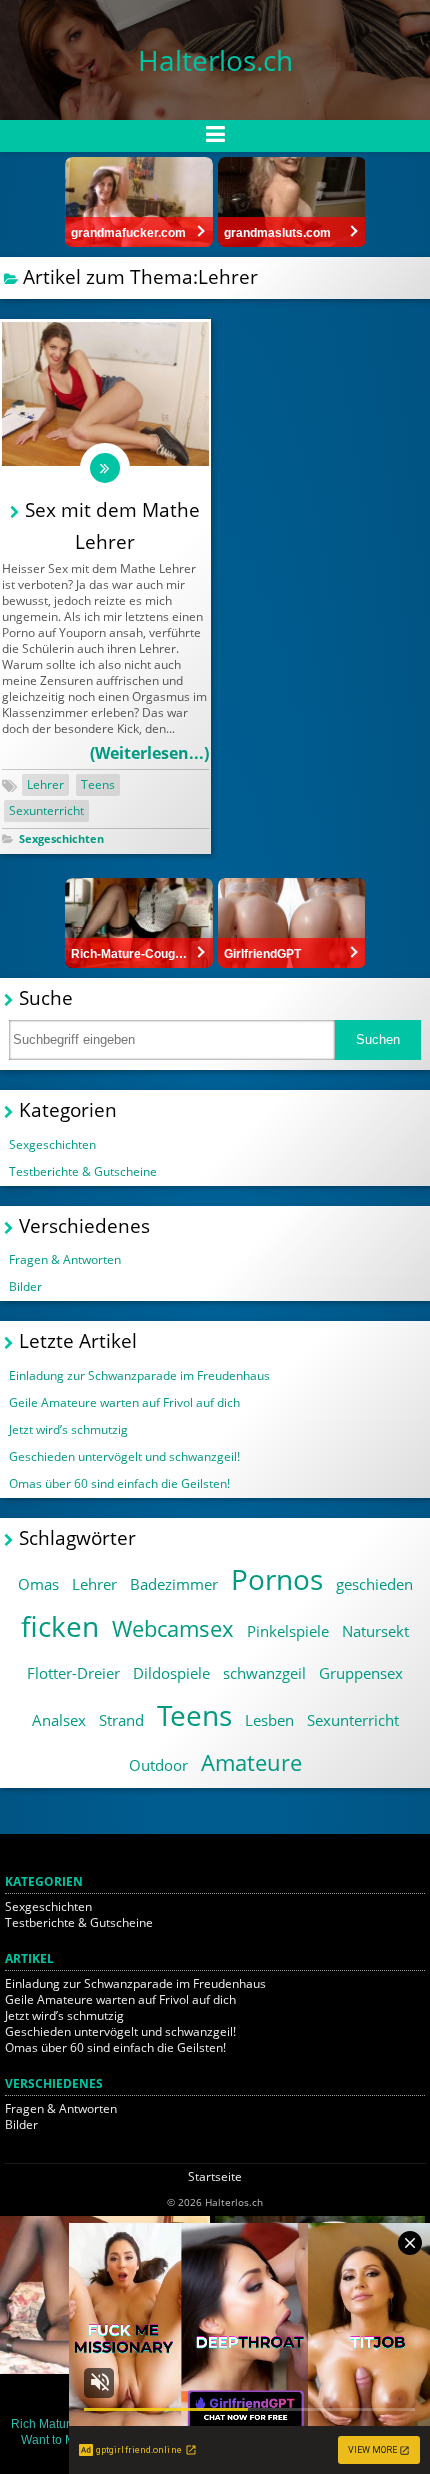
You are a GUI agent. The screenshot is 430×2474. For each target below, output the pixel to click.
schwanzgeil (264, 1673)
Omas (38, 1584)
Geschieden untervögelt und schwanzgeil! (124, 1456)
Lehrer (45, 784)
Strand (121, 1720)
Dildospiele (171, 1673)
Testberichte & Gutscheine (83, 1171)
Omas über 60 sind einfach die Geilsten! (119, 1483)
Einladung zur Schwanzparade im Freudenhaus (139, 1375)
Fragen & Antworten (65, 1259)
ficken (60, 1626)
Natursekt (375, 1631)
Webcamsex (173, 1628)
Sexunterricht (46, 810)
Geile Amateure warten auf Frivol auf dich (124, 1402)
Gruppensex (361, 1673)
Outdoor (158, 1765)
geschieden (374, 1584)
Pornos (277, 1579)
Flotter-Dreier (73, 1673)
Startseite (215, 2176)
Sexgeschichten (61, 838)
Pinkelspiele (288, 1631)
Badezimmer (174, 1584)
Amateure (251, 1762)
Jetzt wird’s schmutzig (68, 1429)
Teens (98, 784)
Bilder (25, 1286)
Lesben (269, 1720)
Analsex (59, 1720)
